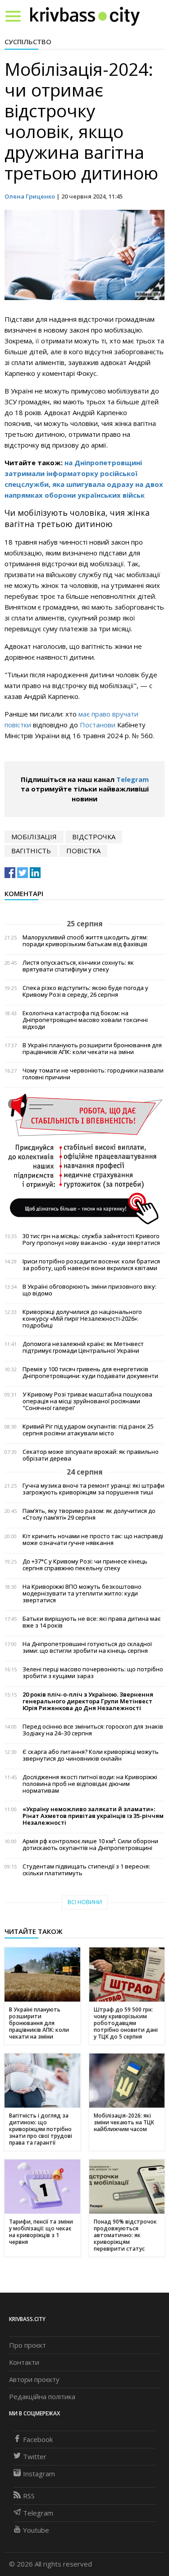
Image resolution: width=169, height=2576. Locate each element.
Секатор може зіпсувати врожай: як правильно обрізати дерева (91, 1455)
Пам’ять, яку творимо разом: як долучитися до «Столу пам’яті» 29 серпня (89, 1514)
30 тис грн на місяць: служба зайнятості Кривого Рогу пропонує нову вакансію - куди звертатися (91, 1239)
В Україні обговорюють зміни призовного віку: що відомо (89, 1290)
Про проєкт (27, 2345)
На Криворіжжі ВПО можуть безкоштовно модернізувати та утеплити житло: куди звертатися (82, 1593)
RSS (29, 2496)
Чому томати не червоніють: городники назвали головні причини (93, 1074)
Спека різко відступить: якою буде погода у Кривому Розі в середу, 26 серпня (85, 991)
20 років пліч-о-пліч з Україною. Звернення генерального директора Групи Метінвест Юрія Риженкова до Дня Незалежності (88, 1701)
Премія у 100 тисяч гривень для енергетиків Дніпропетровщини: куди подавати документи (90, 1373)
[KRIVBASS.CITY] (85, 16)
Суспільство (28, 42)
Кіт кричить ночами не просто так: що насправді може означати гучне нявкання (93, 1540)
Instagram (39, 2474)
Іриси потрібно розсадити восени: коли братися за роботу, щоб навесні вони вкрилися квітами (91, 1265)
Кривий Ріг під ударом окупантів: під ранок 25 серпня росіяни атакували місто (88, 1430)
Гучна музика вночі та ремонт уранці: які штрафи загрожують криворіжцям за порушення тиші (94, 1489)
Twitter (35, 2456)
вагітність (31, 851)
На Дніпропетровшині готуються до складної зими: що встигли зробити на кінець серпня (87, 1647)
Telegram (132, 779)
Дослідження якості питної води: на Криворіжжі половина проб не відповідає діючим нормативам (90, 1784)
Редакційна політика (42, 2396)
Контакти (24, 2362)
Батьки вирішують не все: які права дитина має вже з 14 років (91, 1622)
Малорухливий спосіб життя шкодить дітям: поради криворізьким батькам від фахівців (85, 941)
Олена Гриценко (30, 196)
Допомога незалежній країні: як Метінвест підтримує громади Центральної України (83, 1347)
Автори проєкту (34, 2379)
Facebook (38, 2439)
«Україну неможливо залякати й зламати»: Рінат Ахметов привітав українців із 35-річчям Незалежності (93, 1816)
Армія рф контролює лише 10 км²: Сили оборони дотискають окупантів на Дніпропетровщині (90, 1845)
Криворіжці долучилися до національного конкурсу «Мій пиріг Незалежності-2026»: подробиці (82, 1319)
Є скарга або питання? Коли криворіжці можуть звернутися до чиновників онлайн (91, 1755)
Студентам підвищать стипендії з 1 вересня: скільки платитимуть (86, 1870)
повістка (83, 851)
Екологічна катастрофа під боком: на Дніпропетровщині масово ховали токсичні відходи (85, 1020)
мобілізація (34, 837)
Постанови (98, 725)
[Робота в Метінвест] (84, 1159)
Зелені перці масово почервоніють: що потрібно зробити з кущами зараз (93, 1673)
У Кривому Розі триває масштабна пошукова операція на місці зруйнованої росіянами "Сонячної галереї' (87, 1401)
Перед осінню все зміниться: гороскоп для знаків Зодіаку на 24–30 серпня (93, 1730)
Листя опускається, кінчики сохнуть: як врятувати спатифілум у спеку (78, 966)
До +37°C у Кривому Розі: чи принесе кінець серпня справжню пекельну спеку (85, 1565)
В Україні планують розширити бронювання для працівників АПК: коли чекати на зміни (92, 1049)
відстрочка (94, 837)
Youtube (36, 2530)
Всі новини (85, 1902)
